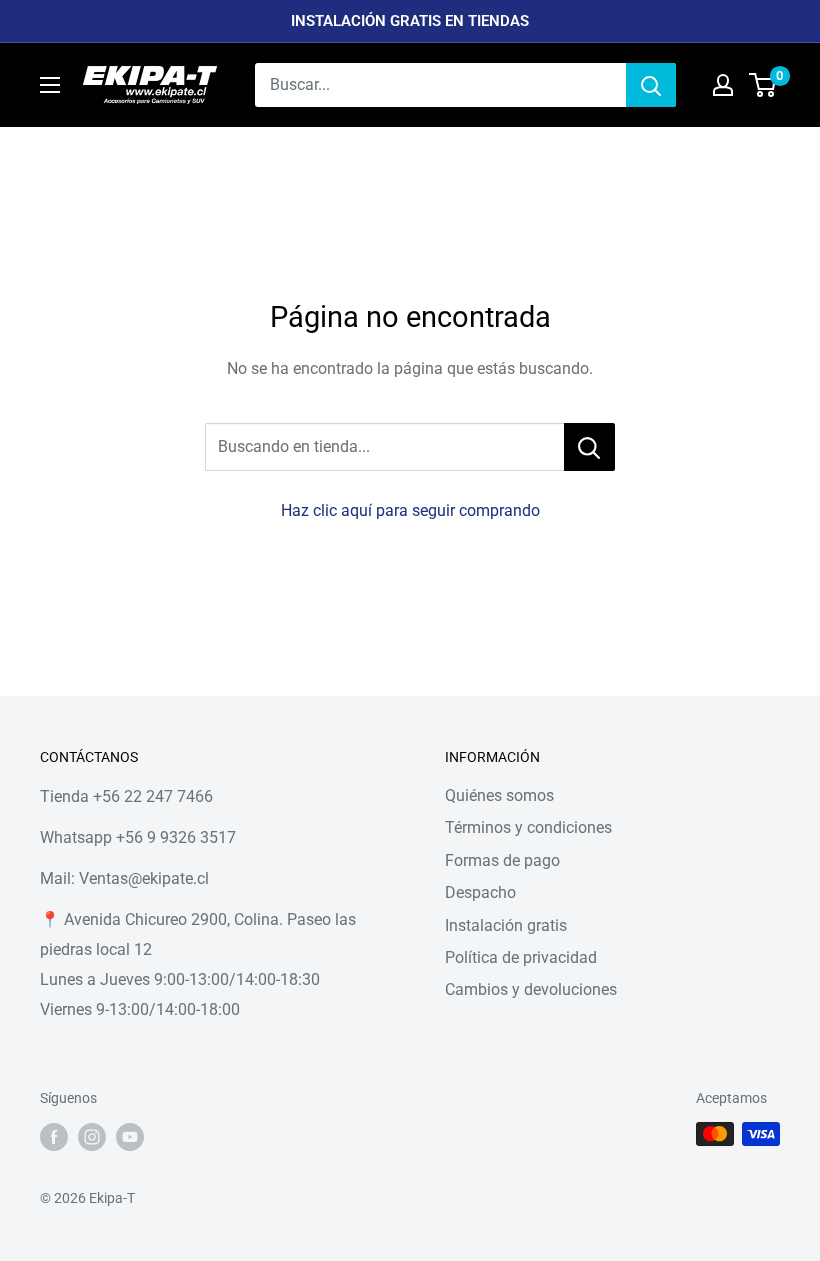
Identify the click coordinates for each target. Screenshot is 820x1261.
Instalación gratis (506, 925)
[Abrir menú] (50, 85)
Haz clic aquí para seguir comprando (410, 510)
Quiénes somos (499, 795)
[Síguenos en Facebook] (54, 1136)
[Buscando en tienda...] (589, 447)
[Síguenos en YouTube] (130, 1136)
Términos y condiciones (528, 827)
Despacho (480, 892)
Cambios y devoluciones (531, 989)
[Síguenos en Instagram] (92, 1136)
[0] (763, 85)
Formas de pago (502, 860)
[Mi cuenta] (723, 85)
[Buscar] (651, 85)
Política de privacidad (521, 957)
